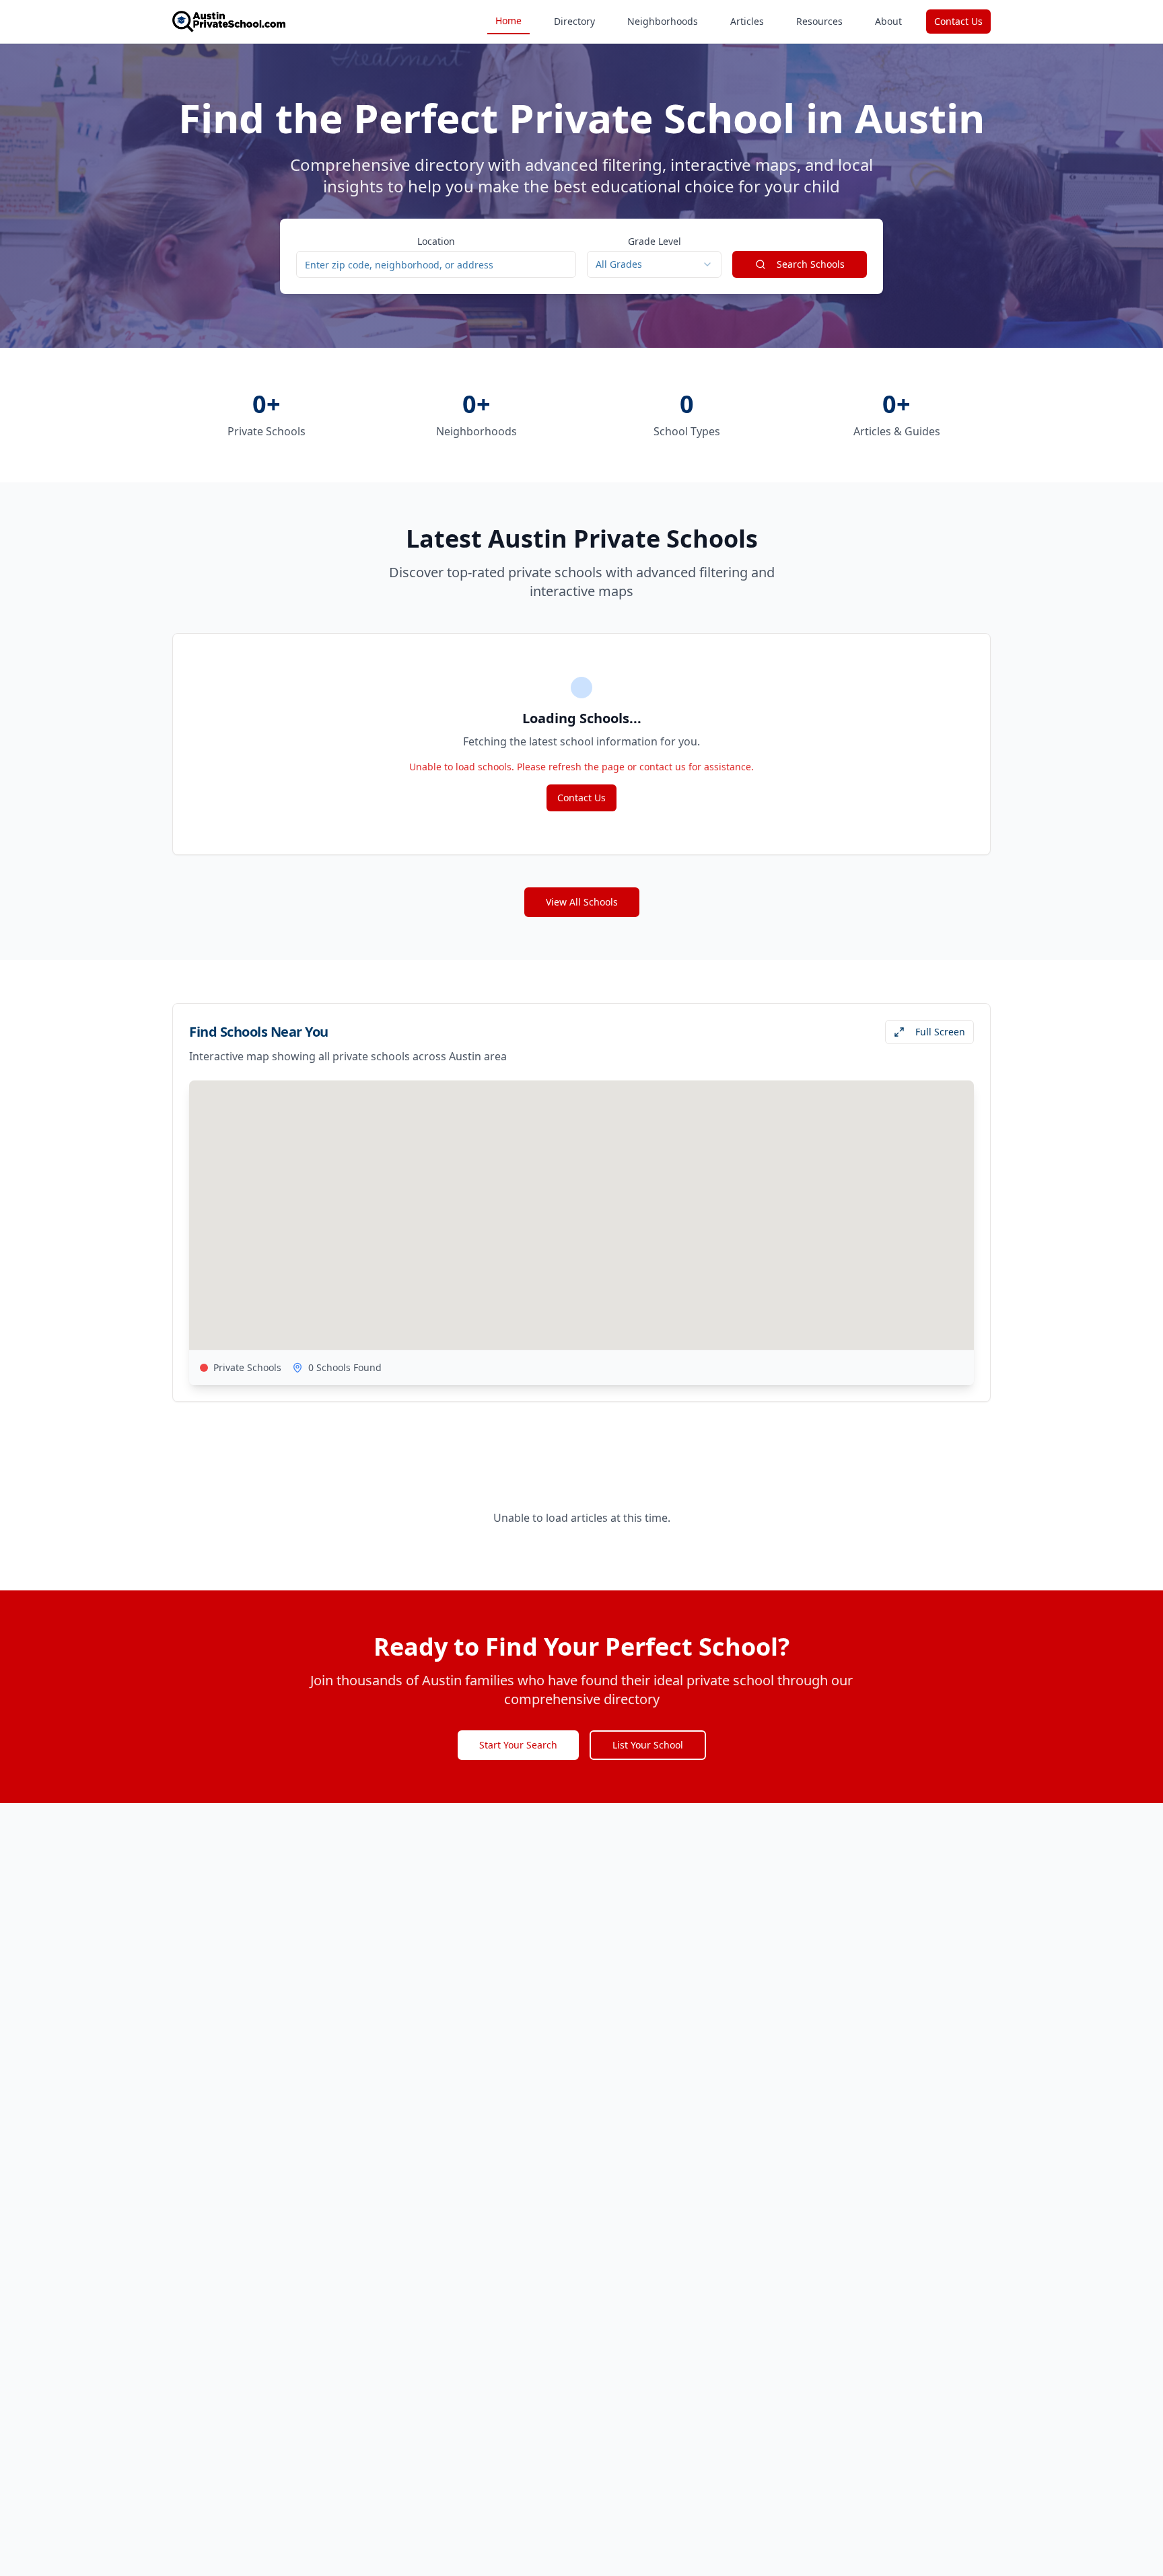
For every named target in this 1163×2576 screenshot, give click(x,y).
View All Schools (582, 902)
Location (436, 241)
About (888, 21)
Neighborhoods (663, 21)
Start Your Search (518, 1745)
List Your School (648, 1745)
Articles (747, 21)
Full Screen (940, 1032)
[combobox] (654, 264)
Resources (819, 21)
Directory (574, 21)
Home (508, 21)
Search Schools (811, 264)
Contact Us (958, 21)
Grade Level (655, 241)
